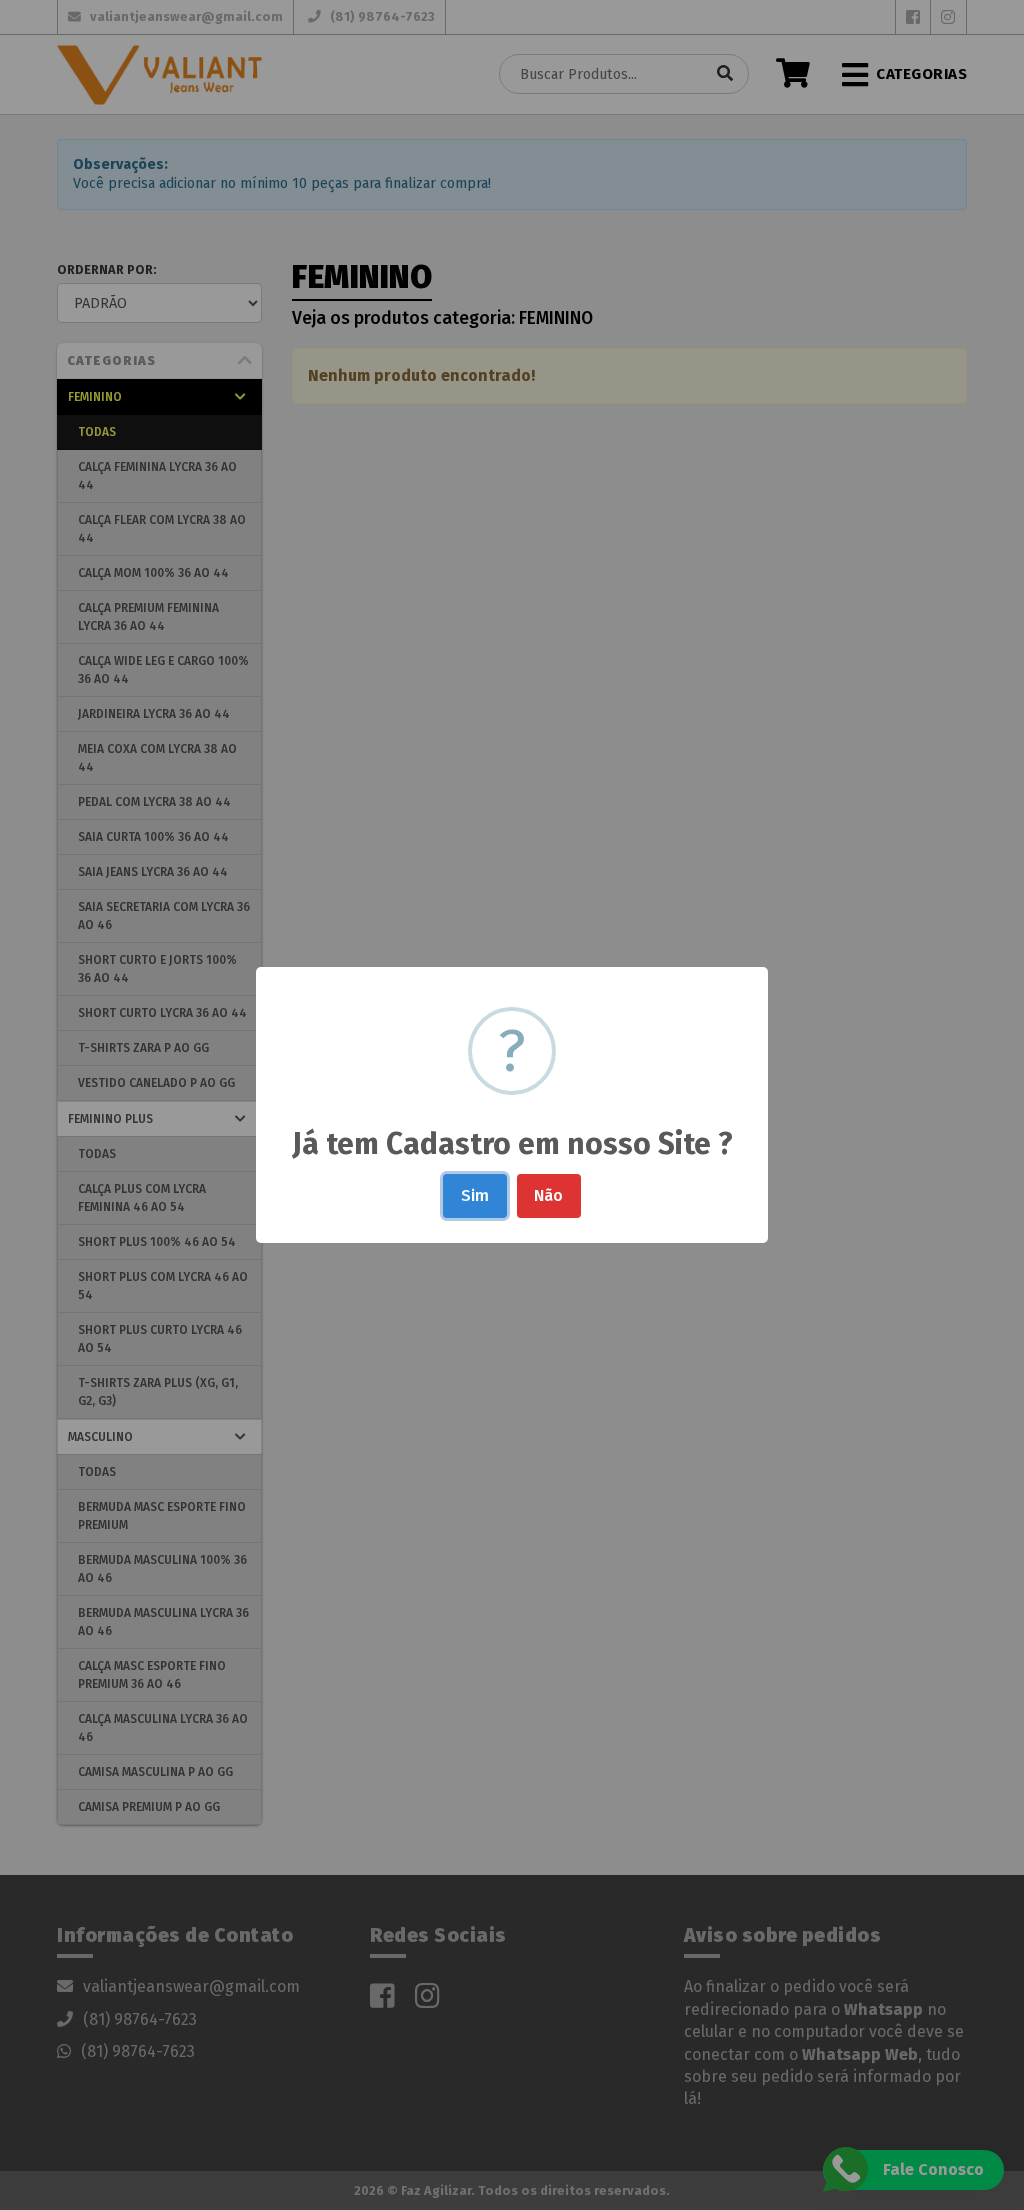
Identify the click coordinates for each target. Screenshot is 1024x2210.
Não (548, 1195)
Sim (475, 1195)
